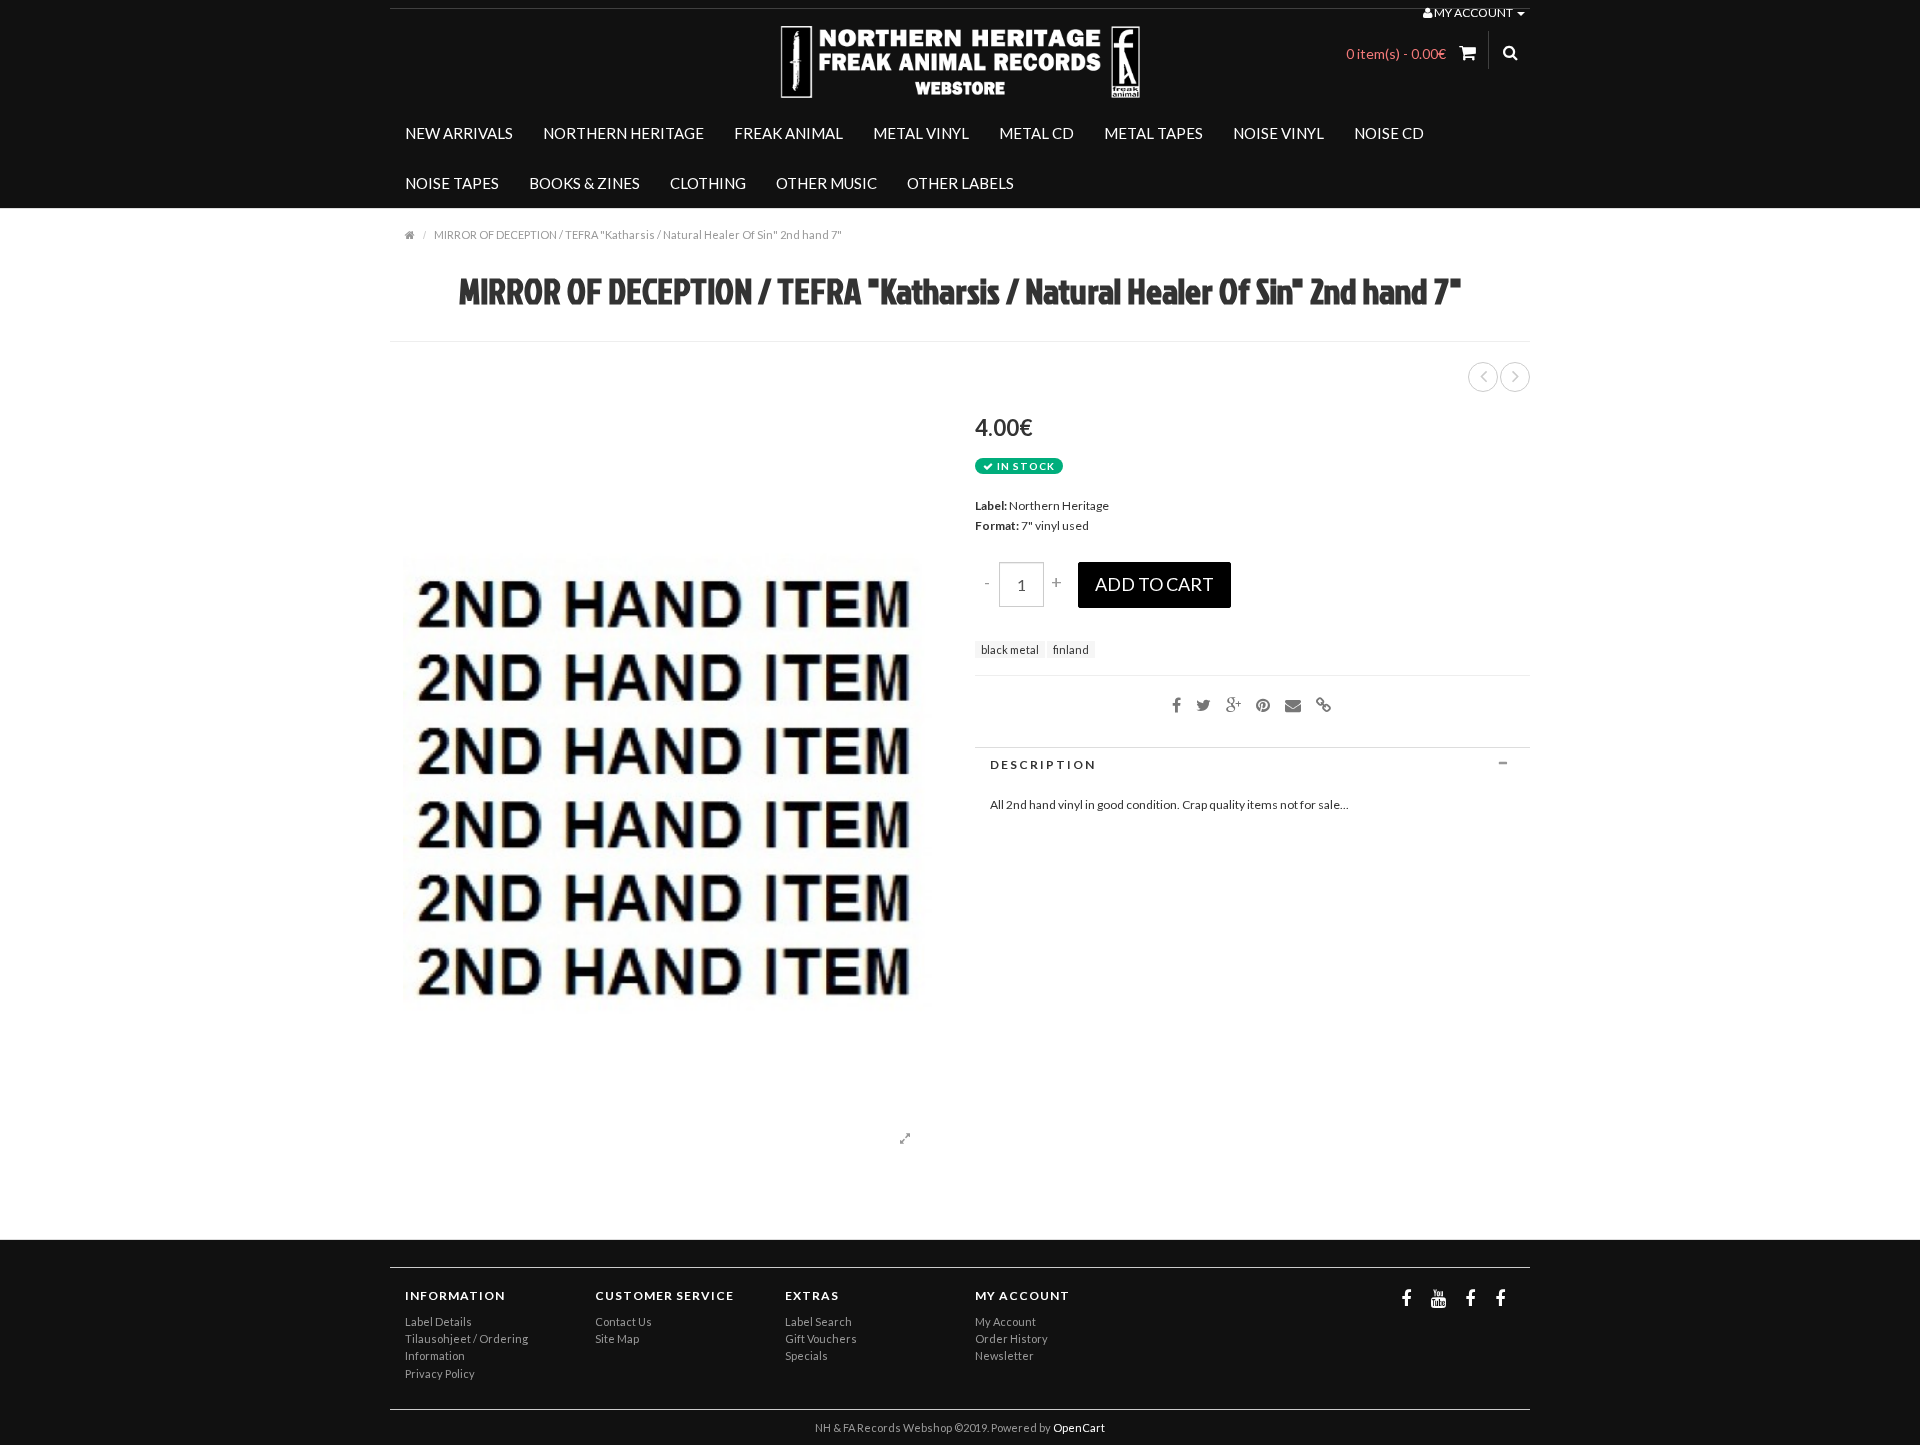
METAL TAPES (1153, 133)
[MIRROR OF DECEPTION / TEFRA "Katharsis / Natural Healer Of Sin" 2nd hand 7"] (905, 1139)
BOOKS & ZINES (584, 183)
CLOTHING (708, 183)
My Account (1005, 1321)
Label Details (438, 1321)
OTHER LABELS (960, 183)
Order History (1011, 1338)
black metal (1010, 649)
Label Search (818, 1321)
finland (1071, 649)
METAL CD (1036, 133)
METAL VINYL (921, 133)
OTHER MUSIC (826, 183)
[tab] (1252, 764)
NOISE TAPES (452, 183)
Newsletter (1004, 1355)
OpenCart (1079, 1427)
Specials (806, 1355)
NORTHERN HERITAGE (623, 133)
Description (1043, 764)
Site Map (617, 1338)
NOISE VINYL (1278, 133)
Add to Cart (1154, 584)
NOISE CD (1389, 133)
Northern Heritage (1059, 505)
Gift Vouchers (821, 1338)
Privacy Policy (440, 1373)
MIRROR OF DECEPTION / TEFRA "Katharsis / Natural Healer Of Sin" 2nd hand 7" (638, 234)
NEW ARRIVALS (459, 133)
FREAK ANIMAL (788, 133)
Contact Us (623, 1321)
